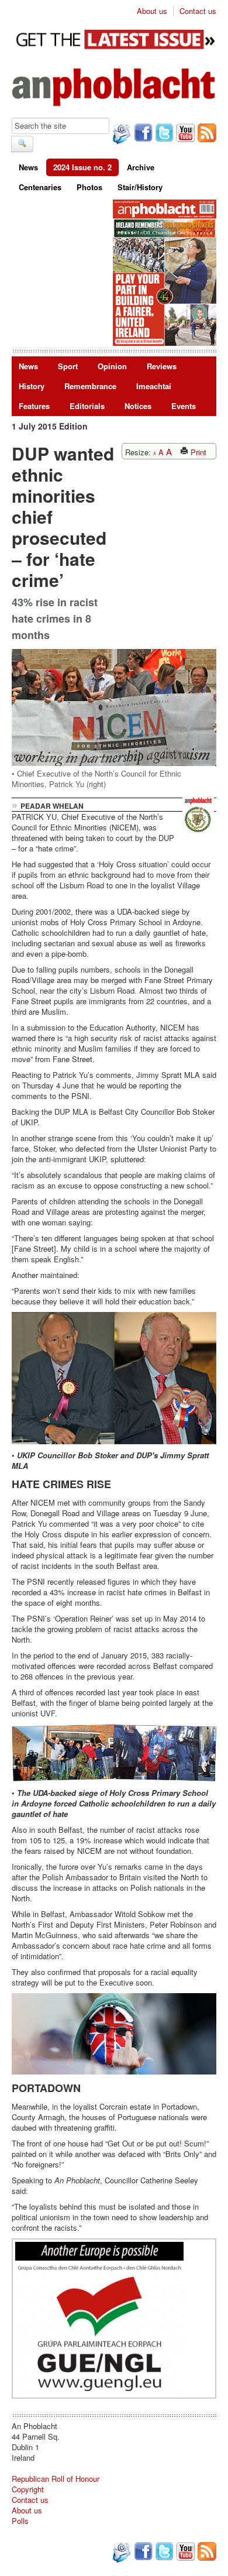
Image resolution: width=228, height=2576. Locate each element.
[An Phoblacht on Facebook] (142, 134)
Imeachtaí (154, 386)
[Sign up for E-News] (120, 135)
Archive (141, 167)
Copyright (28, 2489)
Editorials (87, 406)
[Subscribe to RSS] (206, 134)
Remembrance (90, 386)
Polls (20, 2521)
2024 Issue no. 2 (82, 167)
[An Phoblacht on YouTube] (184, 134)
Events (184, 406)
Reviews (162, 366)
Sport (68, 366)
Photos (89, 187)
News (28, 167)
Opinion (112, 366)
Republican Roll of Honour (56, 2479)
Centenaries (40, 187)
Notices (138, 406)
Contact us (198, 11)
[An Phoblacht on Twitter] (163, 134)
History (32, 386)
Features (34, 406)
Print (197, 452)
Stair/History (140, 187)
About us (152, 11)
